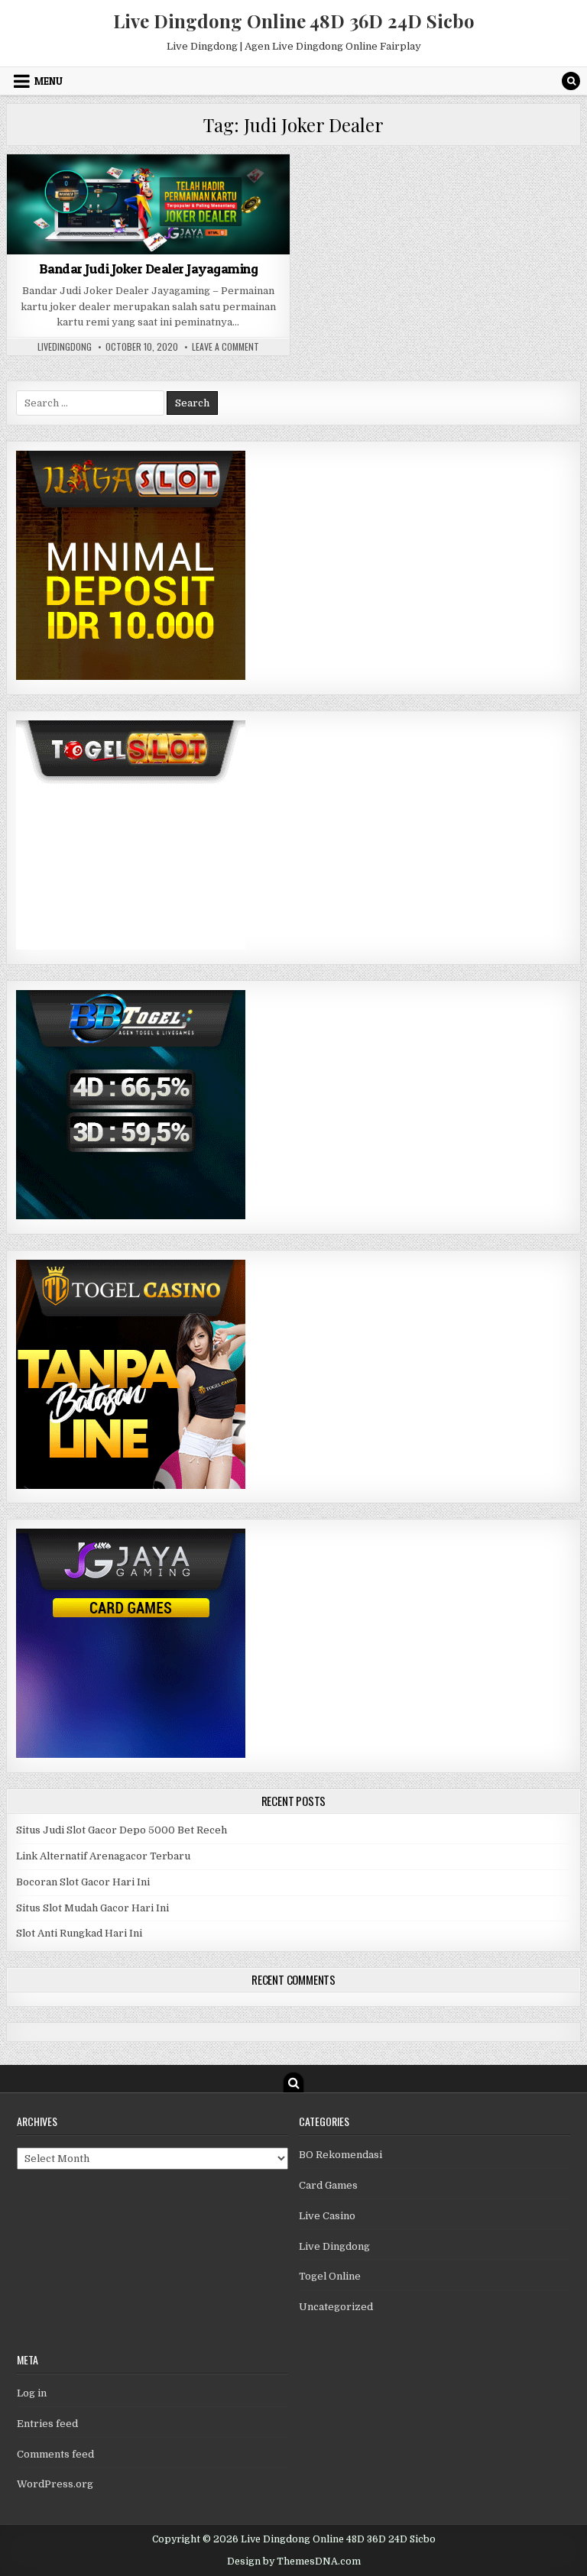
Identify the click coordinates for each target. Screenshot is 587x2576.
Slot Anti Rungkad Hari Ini (79, 1933)
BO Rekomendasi (341, 2155)
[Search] (571, 81)
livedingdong (65, 347)
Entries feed (47, 2424)
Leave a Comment (225, 347)
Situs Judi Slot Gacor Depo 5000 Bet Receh (122, 1830)
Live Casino (327, 2216)
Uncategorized (336, 2307)
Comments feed (55, 2454)
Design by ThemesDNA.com (294, 2561)
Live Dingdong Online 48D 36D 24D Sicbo (294, 21)
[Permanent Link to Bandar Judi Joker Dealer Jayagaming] (149, 204)
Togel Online (330, 2276)
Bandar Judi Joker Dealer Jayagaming (149, 269)
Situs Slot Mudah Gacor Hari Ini (92, 1908)
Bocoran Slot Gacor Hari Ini (83, 1882)
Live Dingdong (334, 2246)
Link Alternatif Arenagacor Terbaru (103, 1856)
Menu (49, 81)
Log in (32, 2393)
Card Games (148, 191)
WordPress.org (55, 2484)
